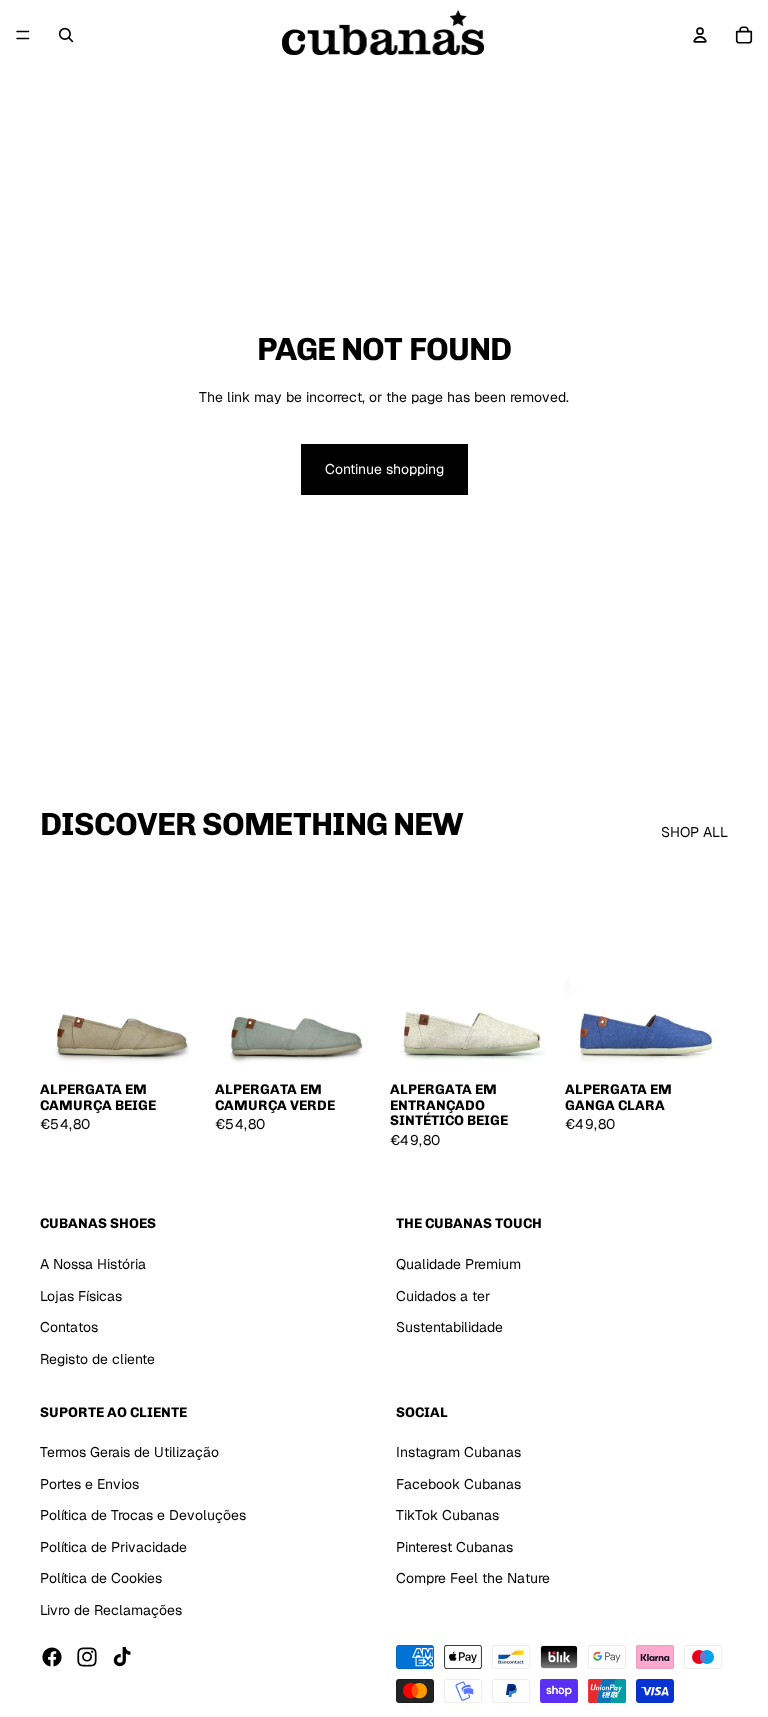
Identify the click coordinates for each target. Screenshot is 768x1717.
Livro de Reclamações (111, 1610)
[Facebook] (52, 1657)
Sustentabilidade (449, 1327)
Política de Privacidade (113, 1547)
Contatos (69, 1327)
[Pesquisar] (66, 35)
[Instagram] (87, 1657)
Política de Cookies (101, 1579)
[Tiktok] (122, 1657)
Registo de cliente (97, 1359)
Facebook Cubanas (458, 1484)
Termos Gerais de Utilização (129, 1452)
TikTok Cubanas (447, 1515)
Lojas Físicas (81, 1296)
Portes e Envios (89, 1484)
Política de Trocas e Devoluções (143, 1515)
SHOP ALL (694, 832)
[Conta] (700, 35)
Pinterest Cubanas (454, 1547)
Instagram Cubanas (458, 1452)
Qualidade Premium (458, 1264)
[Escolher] (172, 1040)
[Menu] (23, 35)
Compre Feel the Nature (473, 1579)
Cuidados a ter (443, 1296)
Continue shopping (384, 469)
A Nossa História (93, 1264)
